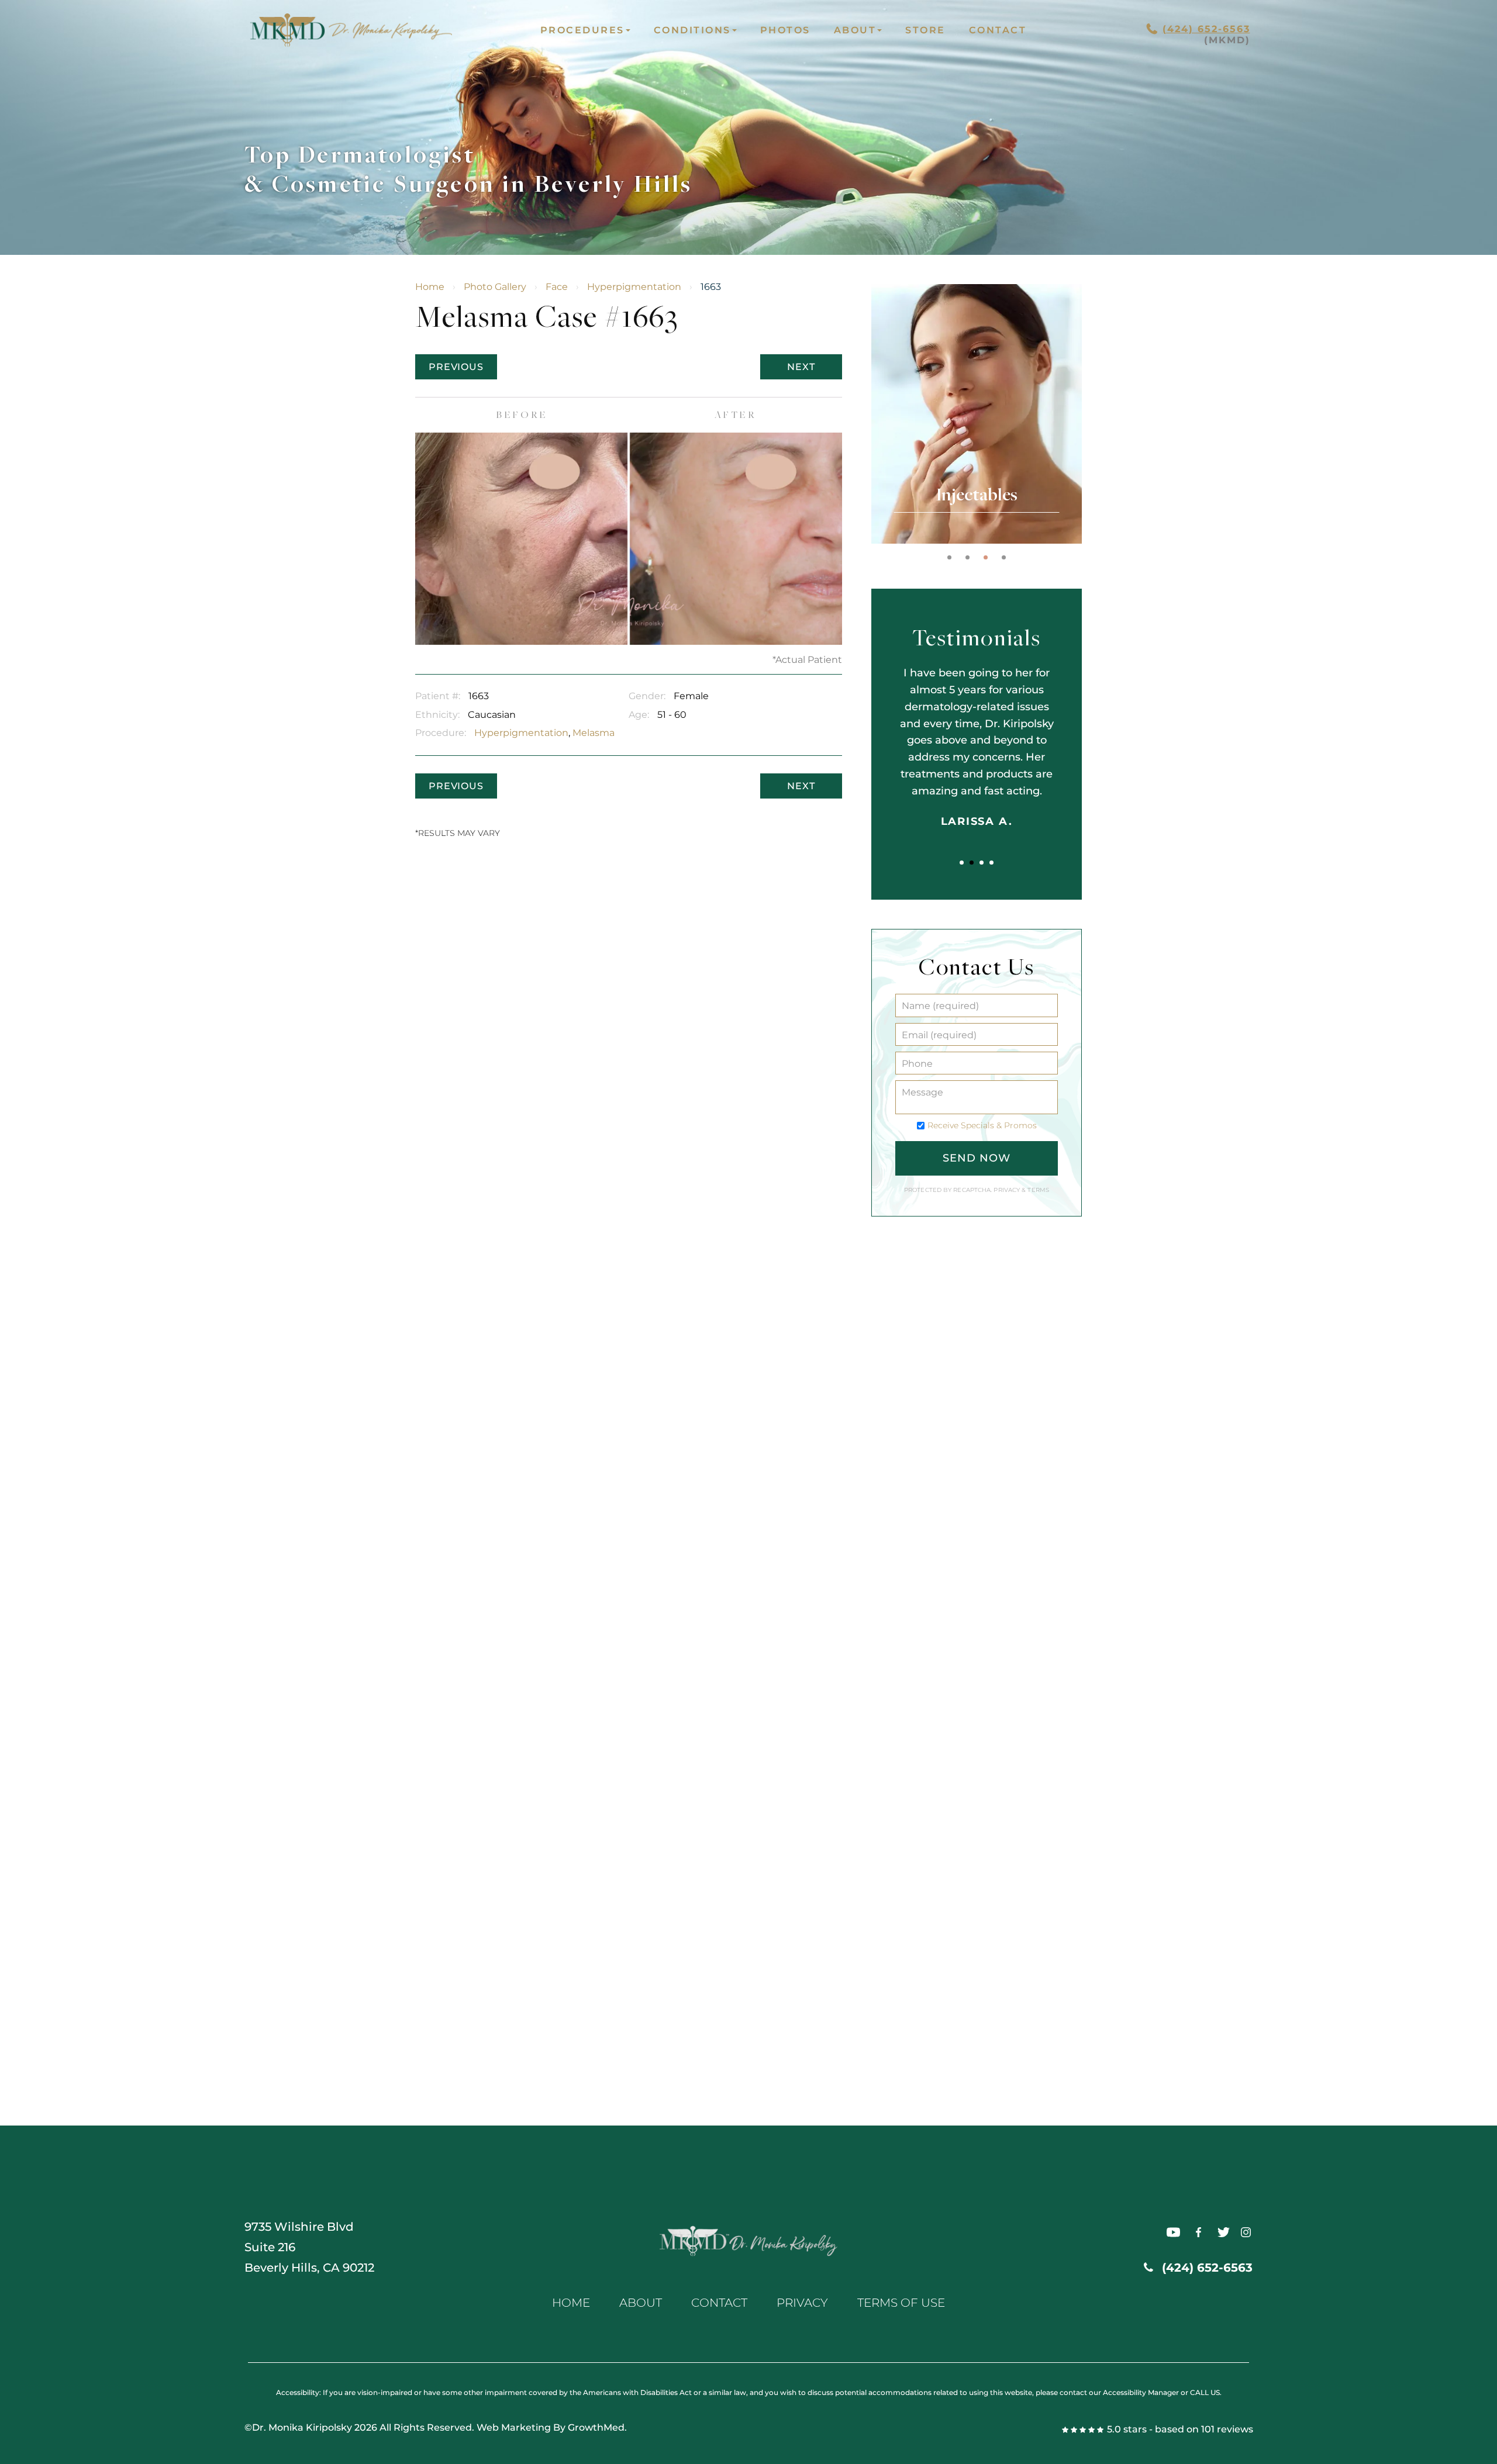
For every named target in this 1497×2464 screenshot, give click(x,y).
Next (801, 367)
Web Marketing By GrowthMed (551, 2427)
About (855, 30)
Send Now (976, 1158)
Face (557, 287)
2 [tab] (967, 557)
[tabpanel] (977, 414)
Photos (785, 30)
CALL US (1205, 2392)
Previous (456, 367)
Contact (998, 30)
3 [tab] (986, 557)
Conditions (692, 30)
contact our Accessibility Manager (1119, 2392)
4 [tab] (1004, 557)
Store (925, 30)
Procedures (582, 30)
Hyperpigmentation (634, 287)
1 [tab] (949, 557)
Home (430, 287)
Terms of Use (901, 2303)
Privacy (1008, 1190)
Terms (1037, 1190)
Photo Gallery (495, 287)
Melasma (594, 733)
